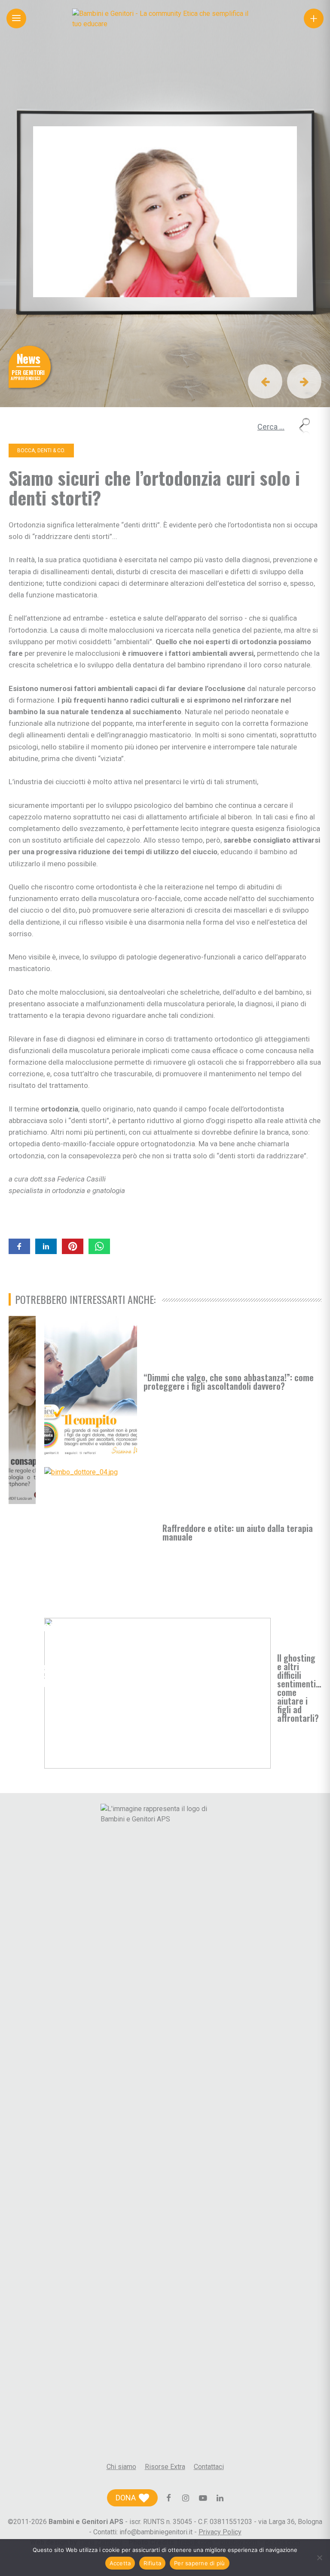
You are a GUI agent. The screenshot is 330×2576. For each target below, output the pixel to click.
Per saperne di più (200, 2563)
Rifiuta (152, 2563)
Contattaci (209, 2467)
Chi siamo (121, 2467)
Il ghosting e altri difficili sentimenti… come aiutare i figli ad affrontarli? (299, 1688)
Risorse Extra (165, 2467)
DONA (126, 2498)
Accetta (120, 2563)
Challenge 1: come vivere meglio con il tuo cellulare (20, 1681)
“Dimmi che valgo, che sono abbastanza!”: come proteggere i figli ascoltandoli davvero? (229, 1382)
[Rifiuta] (319, 2558)
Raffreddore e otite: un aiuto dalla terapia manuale (238, 1532)
